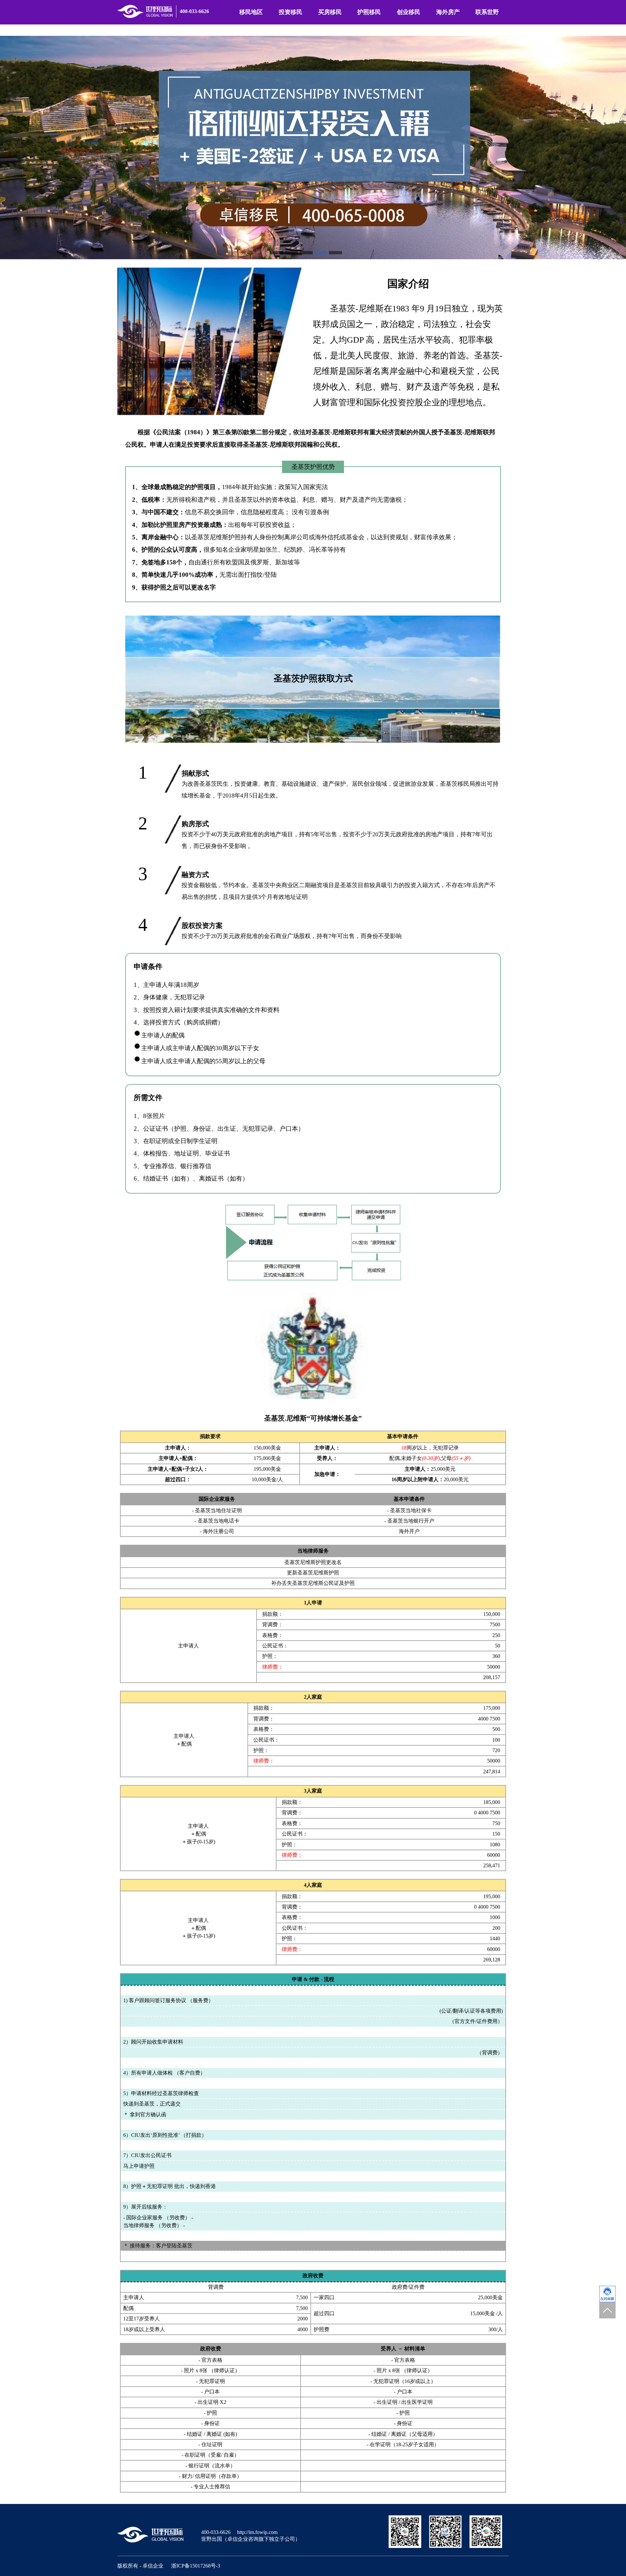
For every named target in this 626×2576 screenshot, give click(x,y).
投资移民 (291, 12)
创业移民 (409, 12)
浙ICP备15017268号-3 (196, 2566)
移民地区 (251, 12)
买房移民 (330, 12)
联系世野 (487, 12)
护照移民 (369, 12)
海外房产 (448, 12)
